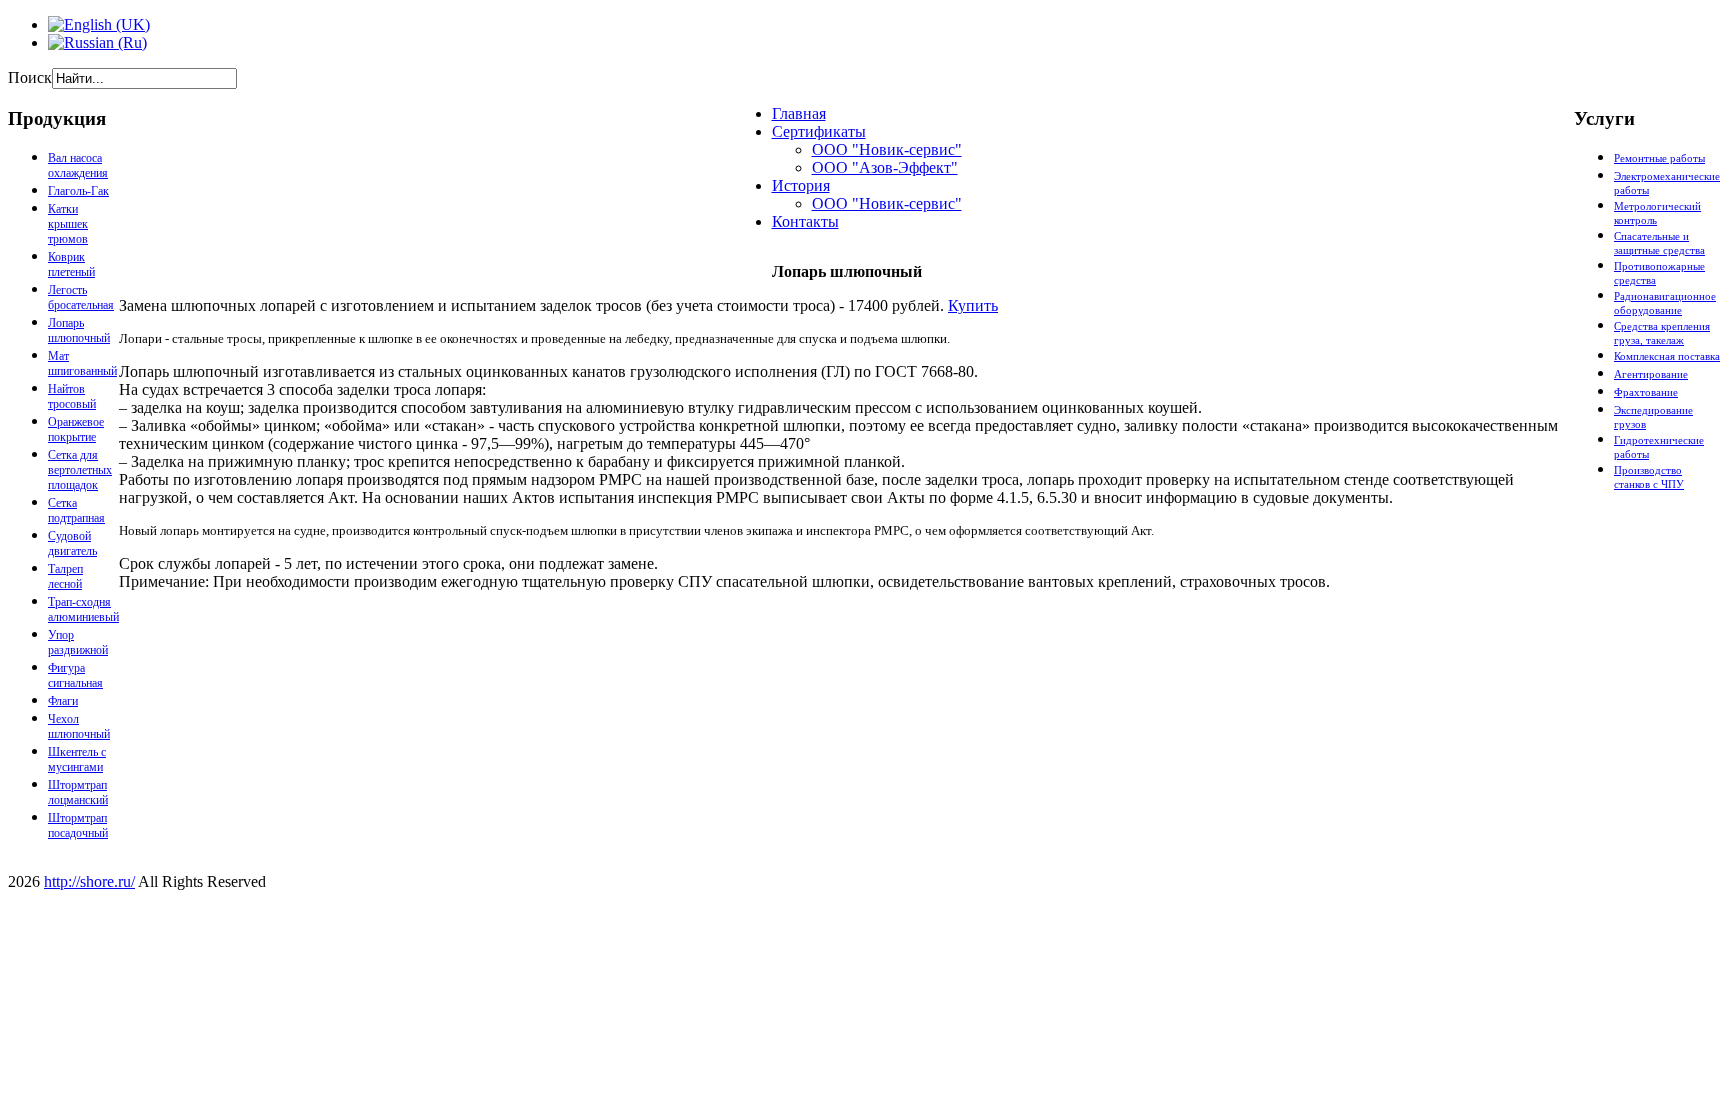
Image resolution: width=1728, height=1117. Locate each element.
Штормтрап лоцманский (78, 792)
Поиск (30, 77)
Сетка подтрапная (76, 510)
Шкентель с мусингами (77, 759)
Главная (799, 113)
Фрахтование (1646, 392)
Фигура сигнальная (75, 675)
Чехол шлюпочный (79, 726)
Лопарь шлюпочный (79, 330)
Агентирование (1651, 374)
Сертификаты (819, 131)
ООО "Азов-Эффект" (885, 167)
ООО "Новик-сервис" (887, 149)
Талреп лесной (65, 576)
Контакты (805, 221)
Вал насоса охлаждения (78, 165)
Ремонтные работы (1659, 158)
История (801, 185)
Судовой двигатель (72, 543)
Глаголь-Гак (78, 191)
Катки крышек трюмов (68, 224)
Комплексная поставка (1667, 356)
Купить (973, 305)
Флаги (63, 701)
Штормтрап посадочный (78, 825)
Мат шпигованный (82, 363)
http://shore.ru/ (89, 881)
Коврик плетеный (71, 264)
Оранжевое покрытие (76, 429)
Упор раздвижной (78, 642)
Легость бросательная (81, 297)
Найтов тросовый (72, 396)
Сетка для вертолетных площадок (80, 470)
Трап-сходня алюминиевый (83, 609)
